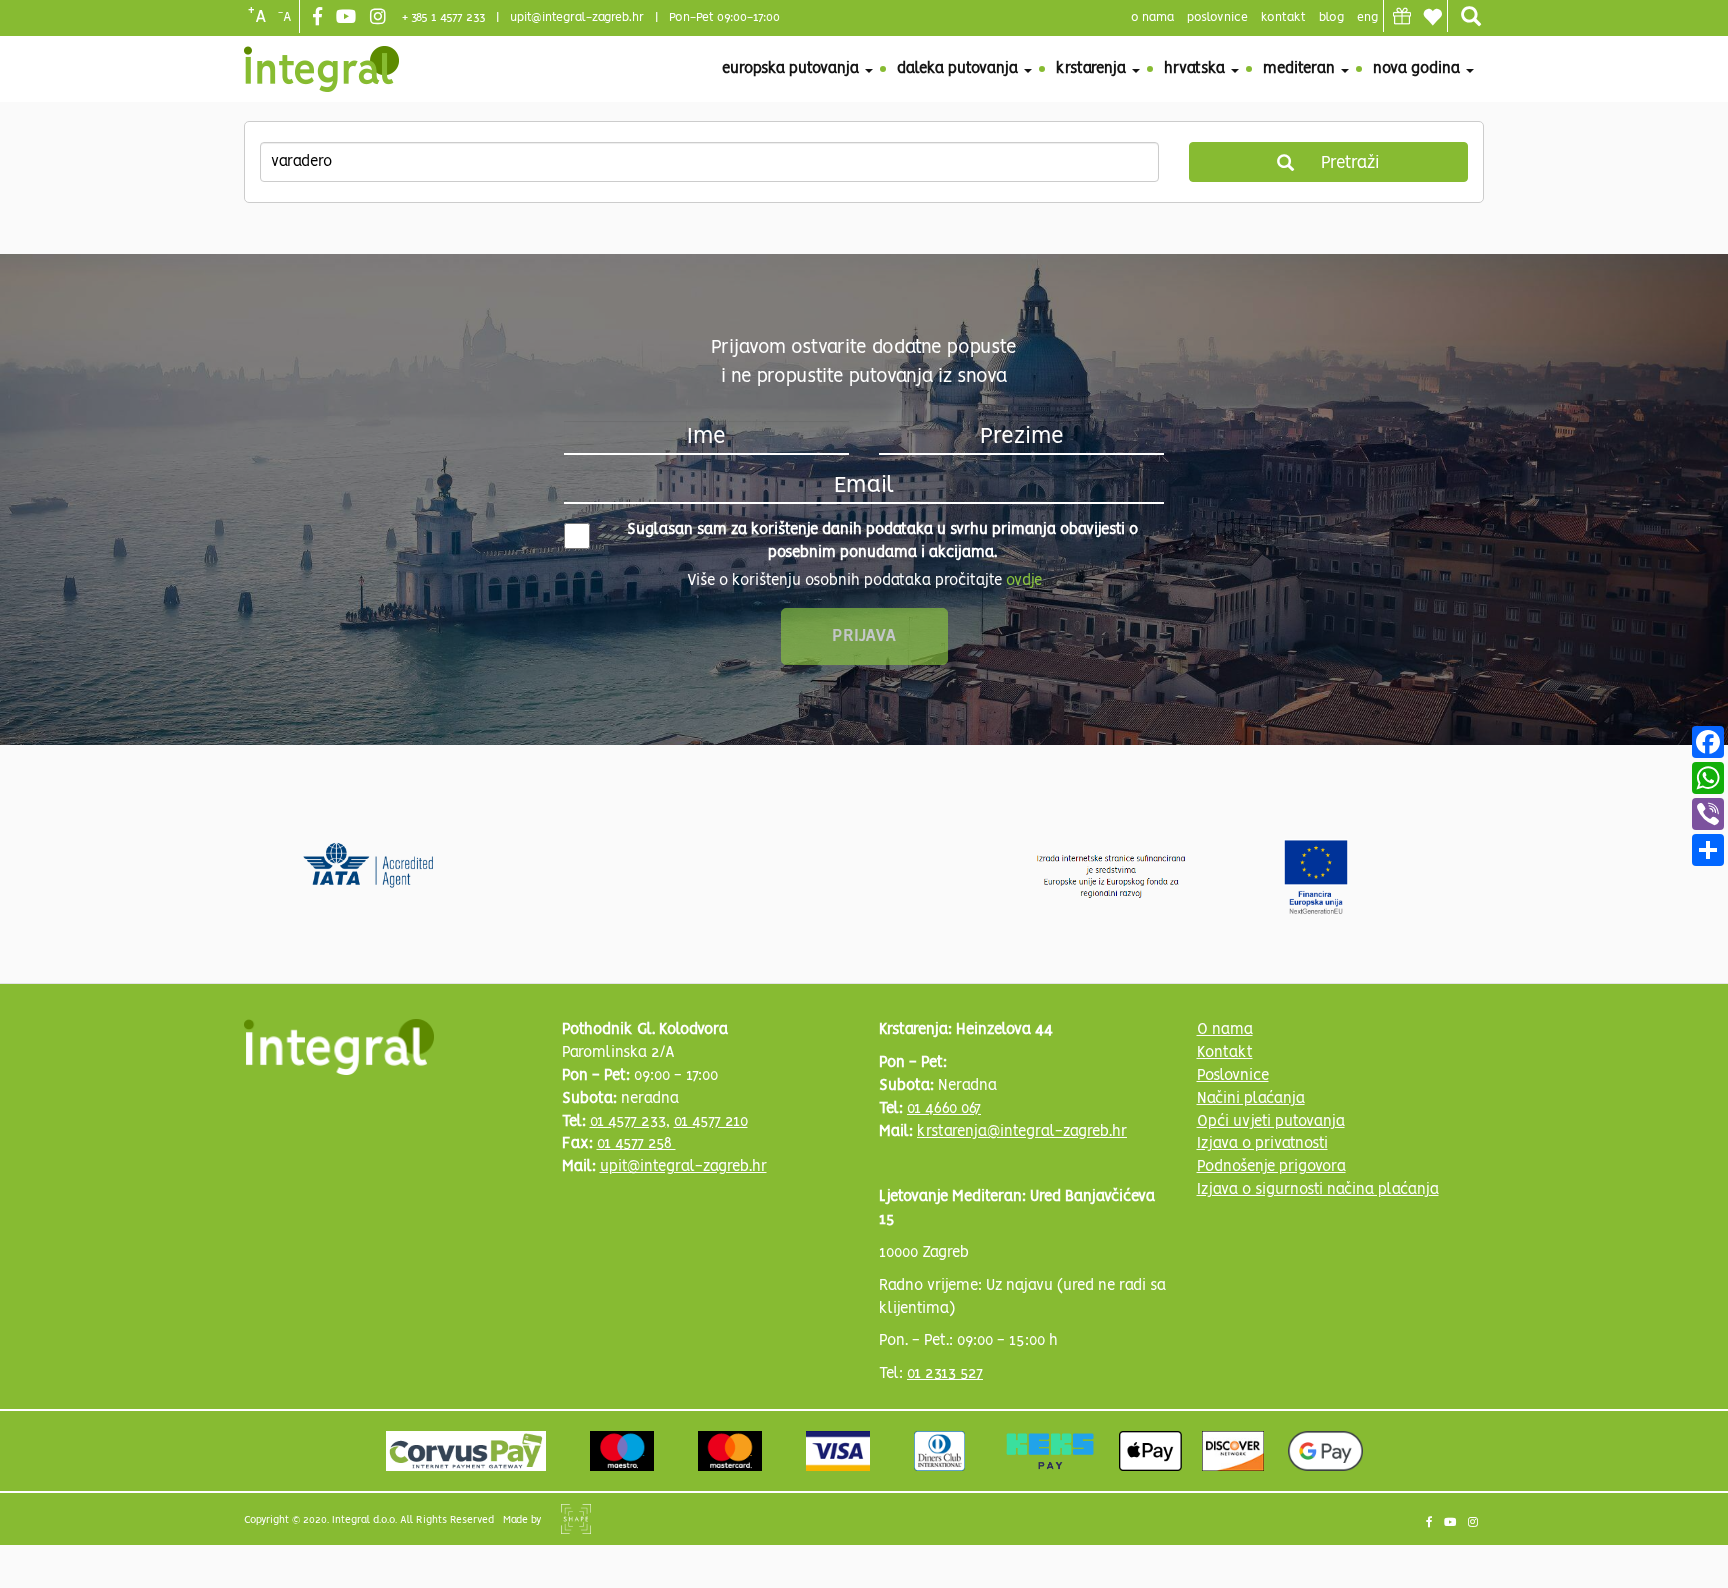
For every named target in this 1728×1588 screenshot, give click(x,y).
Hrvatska (1196, 69)
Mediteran (1301, 69)
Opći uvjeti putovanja (1271, 1122)
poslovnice (1217, 17)
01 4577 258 (636, 1144)
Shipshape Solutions (576, 1519)
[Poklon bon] (1402, 16)
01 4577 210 (711, 1122)
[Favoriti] (1432, 17)
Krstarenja (1093, 69)
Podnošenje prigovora (1271, 1167)
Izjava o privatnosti (1262, 1144)
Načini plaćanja (1251, 1099)
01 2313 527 (945, 1374)
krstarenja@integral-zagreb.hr (1022, 1132)
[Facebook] (320, 18)
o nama (1152, 17)
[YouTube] (348, 18)
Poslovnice (1233, 1076)
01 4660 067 (944, 1109)
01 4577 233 (628, 1122)
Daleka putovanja (959, 69)
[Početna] (321, 69)
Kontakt (1283, 17)
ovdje (1024, 581)
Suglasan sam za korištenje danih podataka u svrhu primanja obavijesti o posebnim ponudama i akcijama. (882, 541)
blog (1331, 17)
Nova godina (1418, 69)
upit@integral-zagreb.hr (577, 17)
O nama (1225, 1030)
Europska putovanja (792, 69)
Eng (1367, 17)
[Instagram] (380, 18)
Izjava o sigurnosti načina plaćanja (1318, 1190)
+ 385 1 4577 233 (443, 17)
